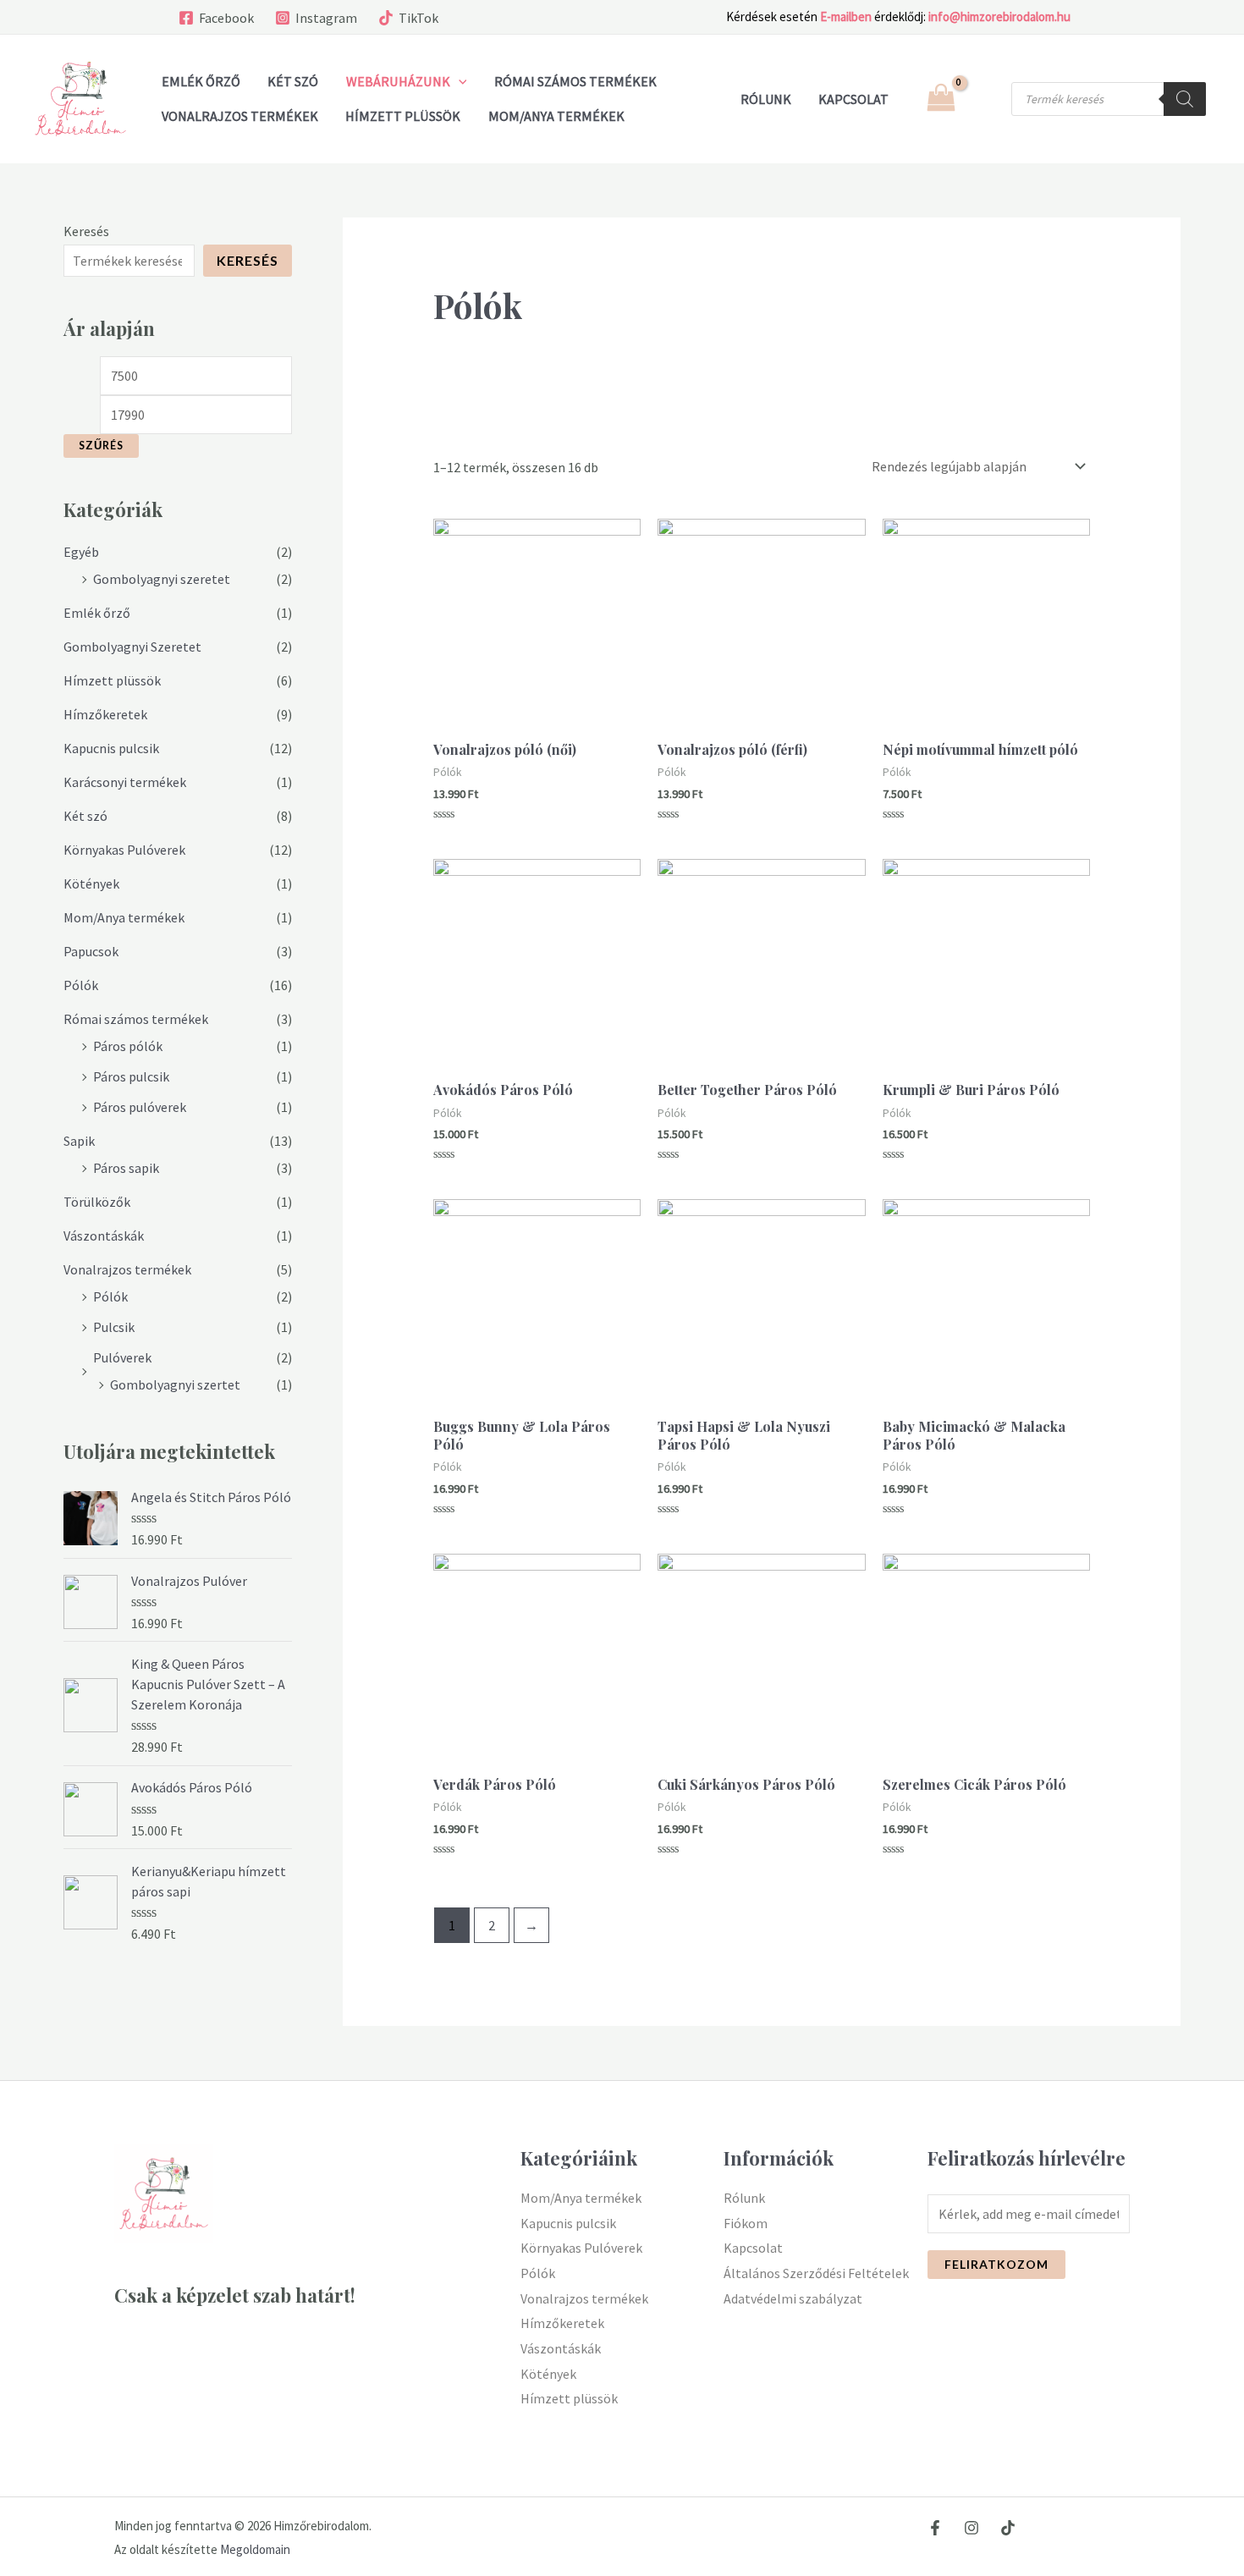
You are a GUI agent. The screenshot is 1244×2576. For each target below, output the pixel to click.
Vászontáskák (104, 1236)
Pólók (81, 985)
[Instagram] (972, 2528)
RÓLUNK (766, 99)
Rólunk (744, 2198)
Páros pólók (128, 1046)
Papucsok (91, 951)
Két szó (293, 81)
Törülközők (97, 1202)
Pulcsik (114, 1327)
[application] (459, 81)
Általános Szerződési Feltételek (816, 2273)
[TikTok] (1008, 2528)
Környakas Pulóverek (124, 850)
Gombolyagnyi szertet (175, 1384)
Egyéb (81, 552)
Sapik (79, 1141)
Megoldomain (255, 2549)
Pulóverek (122, 1357)
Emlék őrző (201, 81)
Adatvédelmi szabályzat (793, 2298)
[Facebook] (935, 2528)
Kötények (91, 883)
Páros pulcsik (131, 1076)
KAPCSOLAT (853, 99)
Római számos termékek (575, 81)
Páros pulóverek (140, 1107)
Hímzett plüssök (403, 116)
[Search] (1185, 99)
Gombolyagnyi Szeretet (132, 647)
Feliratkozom (996, 2264)
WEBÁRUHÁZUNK (398, 81)
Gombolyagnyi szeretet (162, 579)
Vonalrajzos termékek (240, 116)
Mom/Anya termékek (556, 116)
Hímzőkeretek (105, 714)
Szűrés (101, 446)
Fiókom (746, 2223)
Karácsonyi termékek (125, 782)
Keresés (86, 231)
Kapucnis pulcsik (111, 748)
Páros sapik (126, 1168)
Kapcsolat (753, 2248)
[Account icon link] (987, 99)
